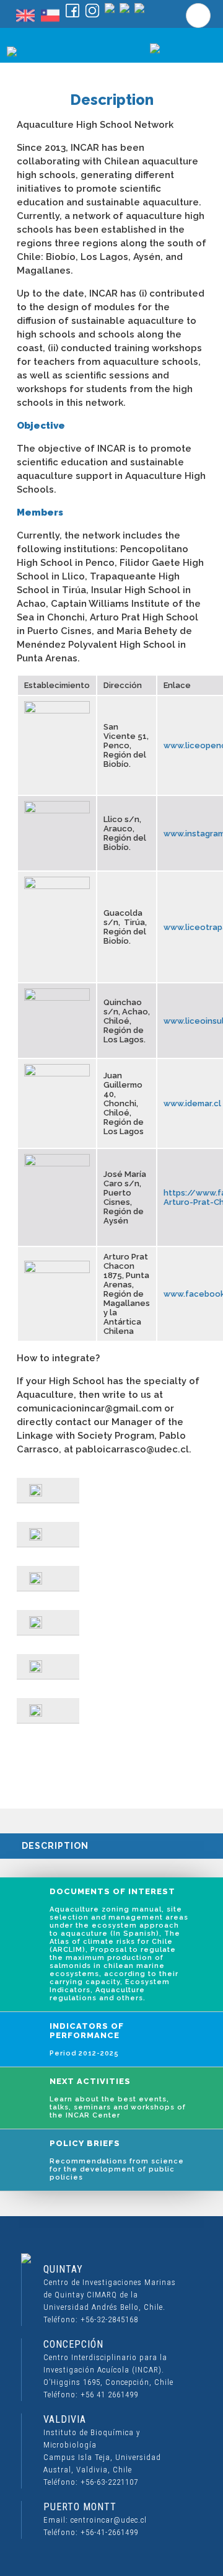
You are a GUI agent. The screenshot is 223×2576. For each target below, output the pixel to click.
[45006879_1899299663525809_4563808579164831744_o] (48, 1491)
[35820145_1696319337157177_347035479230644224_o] (48, 1623)
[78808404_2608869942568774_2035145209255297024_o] (48, 1579)
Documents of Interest (119, 1944)
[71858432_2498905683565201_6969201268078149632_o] (48, 1535)
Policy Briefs (117, 2160)
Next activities (118, 2098)
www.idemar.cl (192, 1103)
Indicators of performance (87, 2039)
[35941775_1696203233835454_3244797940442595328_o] (48, 1711)
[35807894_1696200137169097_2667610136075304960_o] (48, 1667)
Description (55, 1846)
